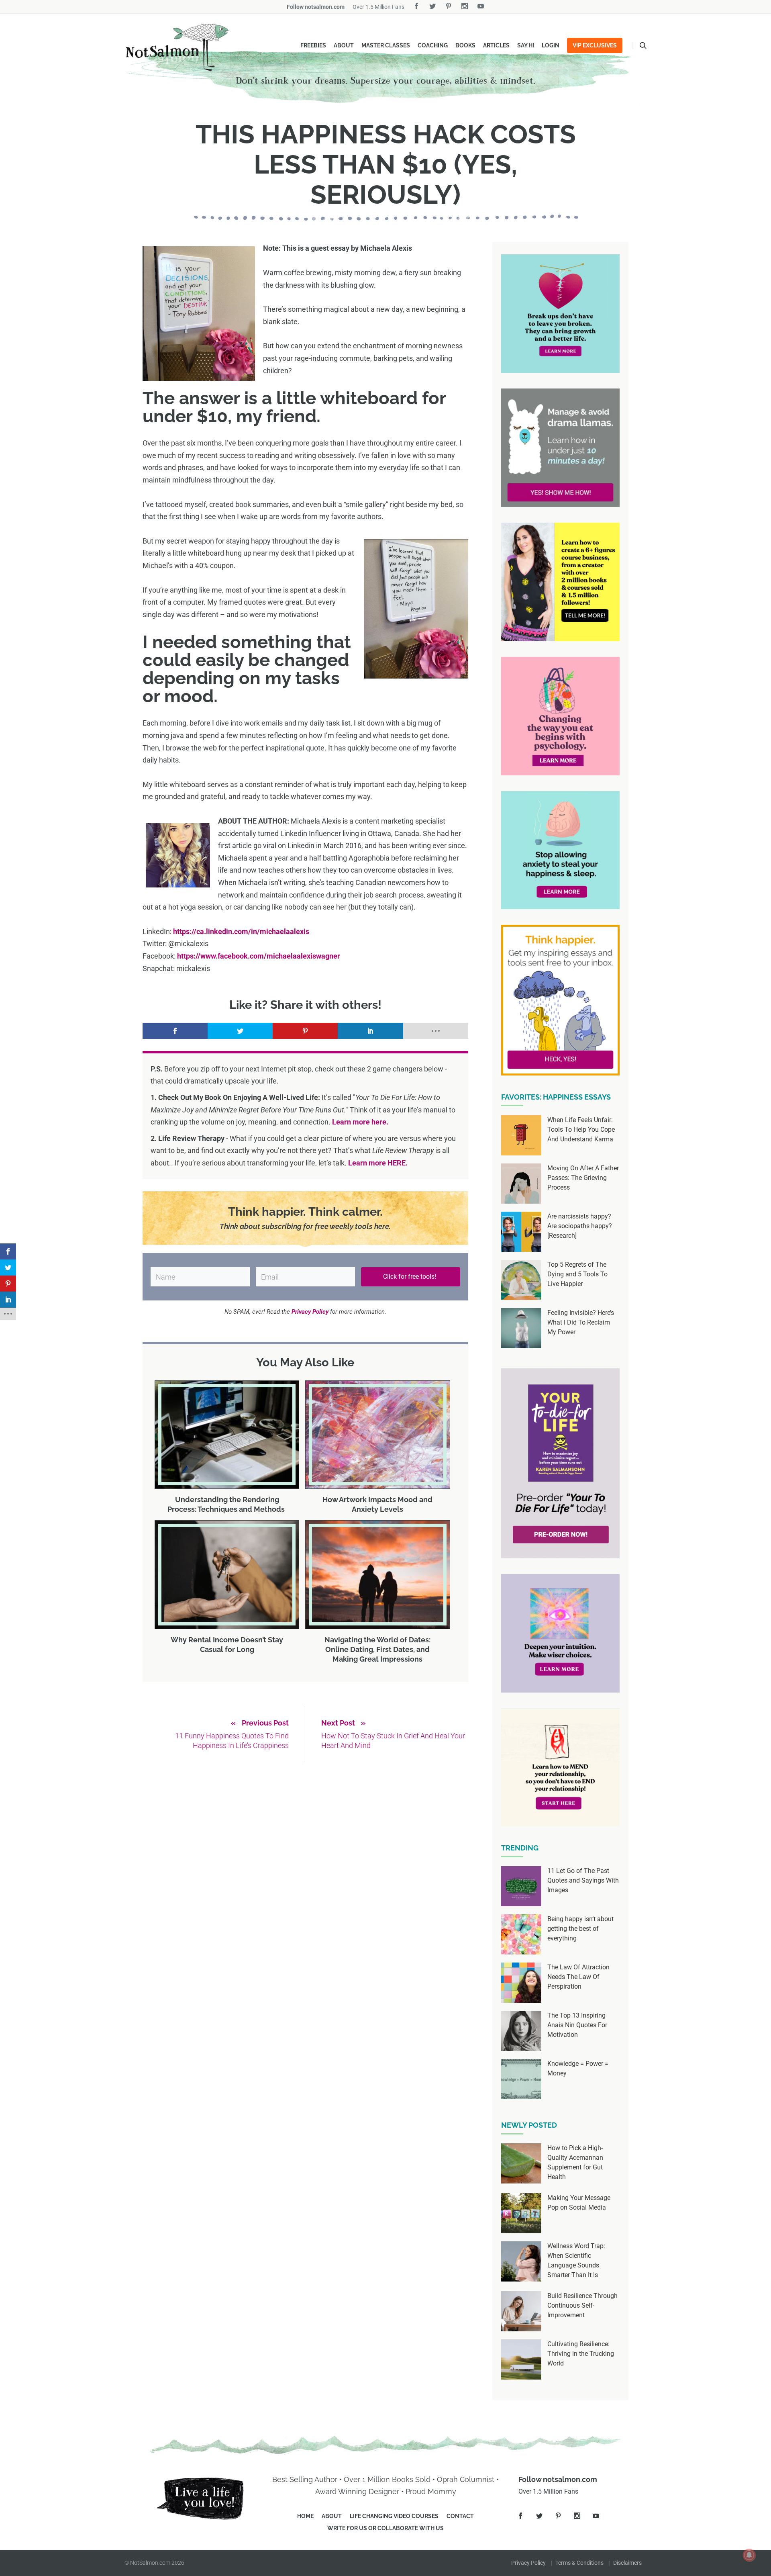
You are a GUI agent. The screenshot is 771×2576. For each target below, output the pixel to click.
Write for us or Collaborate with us (385, 2528)
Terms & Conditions (579, 2563)
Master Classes (386, 45)
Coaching (433, 45)
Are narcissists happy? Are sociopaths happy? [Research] (580, 1226)
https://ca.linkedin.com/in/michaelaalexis (241, 931)
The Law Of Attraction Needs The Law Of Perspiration (578, 1977)
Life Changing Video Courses (394, 2516)
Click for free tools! (410, 1277)
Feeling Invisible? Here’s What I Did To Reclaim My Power (581, 1322)
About (344, 45)
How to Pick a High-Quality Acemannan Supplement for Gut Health (575, 2162)
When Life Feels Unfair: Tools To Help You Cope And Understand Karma (581, 1130)
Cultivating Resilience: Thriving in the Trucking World (581, 2354)
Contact (460, 2516)
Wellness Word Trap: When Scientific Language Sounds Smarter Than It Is (576, 2260)
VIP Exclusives (595, 45)
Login (551, 45)
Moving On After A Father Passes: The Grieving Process (583, 1178)
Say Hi (526, 45)
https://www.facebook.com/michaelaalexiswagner (259, 956)
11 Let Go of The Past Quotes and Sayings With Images (583, 1880)
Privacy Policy (528, 2563)
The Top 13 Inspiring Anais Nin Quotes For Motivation (577, 2025)
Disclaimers (627, 2563)
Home (305, 2516)
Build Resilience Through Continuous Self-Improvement (582, 2305)
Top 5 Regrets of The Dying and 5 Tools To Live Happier (577, 1274)
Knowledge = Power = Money (578, 2068)
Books (465, 45)
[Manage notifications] (749, 2555)
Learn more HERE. (378, 1163)
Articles (496, 45)
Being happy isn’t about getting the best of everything (580, 1929)
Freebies (313, 45)
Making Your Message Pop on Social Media (579, 2203)
